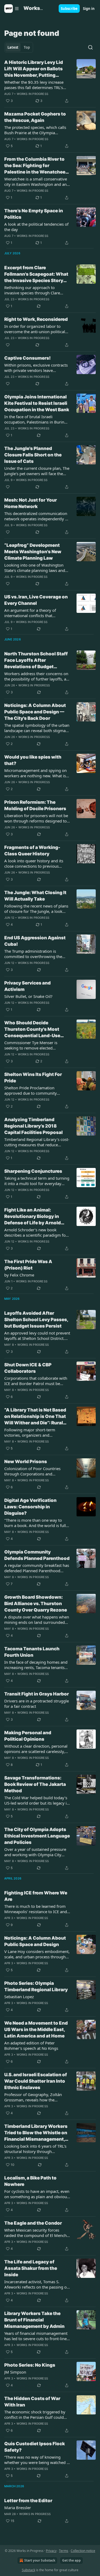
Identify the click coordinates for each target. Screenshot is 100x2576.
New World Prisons (26, 1462)
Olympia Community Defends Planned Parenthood (37, 1555)
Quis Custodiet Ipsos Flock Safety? (35, 2447)
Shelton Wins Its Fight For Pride (33, 1078)
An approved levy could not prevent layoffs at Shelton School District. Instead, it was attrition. (37, 1336)
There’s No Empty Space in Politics (34, 214)
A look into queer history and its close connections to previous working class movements (34, 863)
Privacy (51, 2551)
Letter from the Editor (28, 2501)
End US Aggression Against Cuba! (35, 941)
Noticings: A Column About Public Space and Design (35, 1941)
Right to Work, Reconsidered (36, 319)
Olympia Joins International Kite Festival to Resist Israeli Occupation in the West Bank (37, 403)
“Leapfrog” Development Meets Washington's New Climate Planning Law (33, 552)
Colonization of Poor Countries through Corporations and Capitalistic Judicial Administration (35, 1471)
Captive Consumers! (27, 358)
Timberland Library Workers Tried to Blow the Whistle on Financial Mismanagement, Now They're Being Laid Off (36, 2133)
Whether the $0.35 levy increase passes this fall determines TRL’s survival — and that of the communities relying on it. (34, 85)
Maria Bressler (18, 2508)
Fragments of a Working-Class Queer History (32, 851)
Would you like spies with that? (33, 760)
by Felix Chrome (19, 1275)
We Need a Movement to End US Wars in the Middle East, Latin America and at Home (36, 2029)
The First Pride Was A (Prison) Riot (28, 1265)
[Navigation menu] (12, 9)
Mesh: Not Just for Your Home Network (31, 503)
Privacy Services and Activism (27, 986)
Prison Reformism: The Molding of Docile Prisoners (35, 805)
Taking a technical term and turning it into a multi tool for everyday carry (37, 1181)
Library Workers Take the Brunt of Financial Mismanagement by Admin (34, 2320)
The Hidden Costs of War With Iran (32, 2402)
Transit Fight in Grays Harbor (37, 1694)
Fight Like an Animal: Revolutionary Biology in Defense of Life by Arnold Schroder (33, 1217)
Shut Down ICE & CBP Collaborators (28, 1368)
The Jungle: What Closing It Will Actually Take (35, 896)
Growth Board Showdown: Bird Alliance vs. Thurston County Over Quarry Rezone (36, 1604)
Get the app (71, 2560)
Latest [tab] (13, 47)
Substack (29, 2570)
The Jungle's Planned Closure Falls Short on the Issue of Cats (33, 455)
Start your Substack (40, 2560)
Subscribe (69, 9)
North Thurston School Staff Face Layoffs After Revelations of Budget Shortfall (36, 660)
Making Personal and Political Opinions (28, 1736)
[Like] (8, 345)
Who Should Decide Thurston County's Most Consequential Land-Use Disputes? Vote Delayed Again (32, 1029)
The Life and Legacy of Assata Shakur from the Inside (31, 2268)
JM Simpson (15, 2372)
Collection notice (83, 2551)
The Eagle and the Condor (33, 2223)
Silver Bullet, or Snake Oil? (28, 996)
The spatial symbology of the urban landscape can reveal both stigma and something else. (37, 728)
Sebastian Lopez (19, 1997)
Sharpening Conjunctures (33, 1171)
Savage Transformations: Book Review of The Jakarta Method (35, 1784)
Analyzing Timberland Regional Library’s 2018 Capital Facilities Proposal (33, 1126)
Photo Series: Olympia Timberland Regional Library (36, 1986)
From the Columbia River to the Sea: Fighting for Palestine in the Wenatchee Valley (35, 166)
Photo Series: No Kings (30, 2365)
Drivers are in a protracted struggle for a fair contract (37, 1704)
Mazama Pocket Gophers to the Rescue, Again (35, 117)
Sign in (89, 9)
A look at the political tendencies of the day (36, 227)
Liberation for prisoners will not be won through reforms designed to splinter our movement (36, 818)
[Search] (90, 47)
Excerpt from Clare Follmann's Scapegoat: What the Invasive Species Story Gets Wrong (36, 274)
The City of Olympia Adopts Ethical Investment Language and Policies (37, 1836)
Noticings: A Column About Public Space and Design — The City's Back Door (35, 712)
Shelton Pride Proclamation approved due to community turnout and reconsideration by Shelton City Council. (33, 1090)
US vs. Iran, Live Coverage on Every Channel (36, 600)
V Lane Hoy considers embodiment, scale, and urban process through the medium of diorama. (37, 1954)
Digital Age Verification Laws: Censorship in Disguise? (30, 1507)
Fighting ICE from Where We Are (36, 1896)
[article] (50, 82)
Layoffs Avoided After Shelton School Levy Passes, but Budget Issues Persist (36, 1320)
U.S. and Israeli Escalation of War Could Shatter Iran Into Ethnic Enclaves (36, 2081)
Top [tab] (27, 47)
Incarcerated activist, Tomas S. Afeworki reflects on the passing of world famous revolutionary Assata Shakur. (37, 2284)
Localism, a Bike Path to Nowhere (30, 2181)
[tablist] (19, 47)
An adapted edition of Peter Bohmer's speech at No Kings (31, 2046)
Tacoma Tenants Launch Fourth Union (32, 1652)
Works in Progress (33, 94)
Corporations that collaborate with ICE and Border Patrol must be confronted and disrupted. (36, 1381)
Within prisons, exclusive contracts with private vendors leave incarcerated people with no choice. (37, 368)
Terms (64, 2551)
